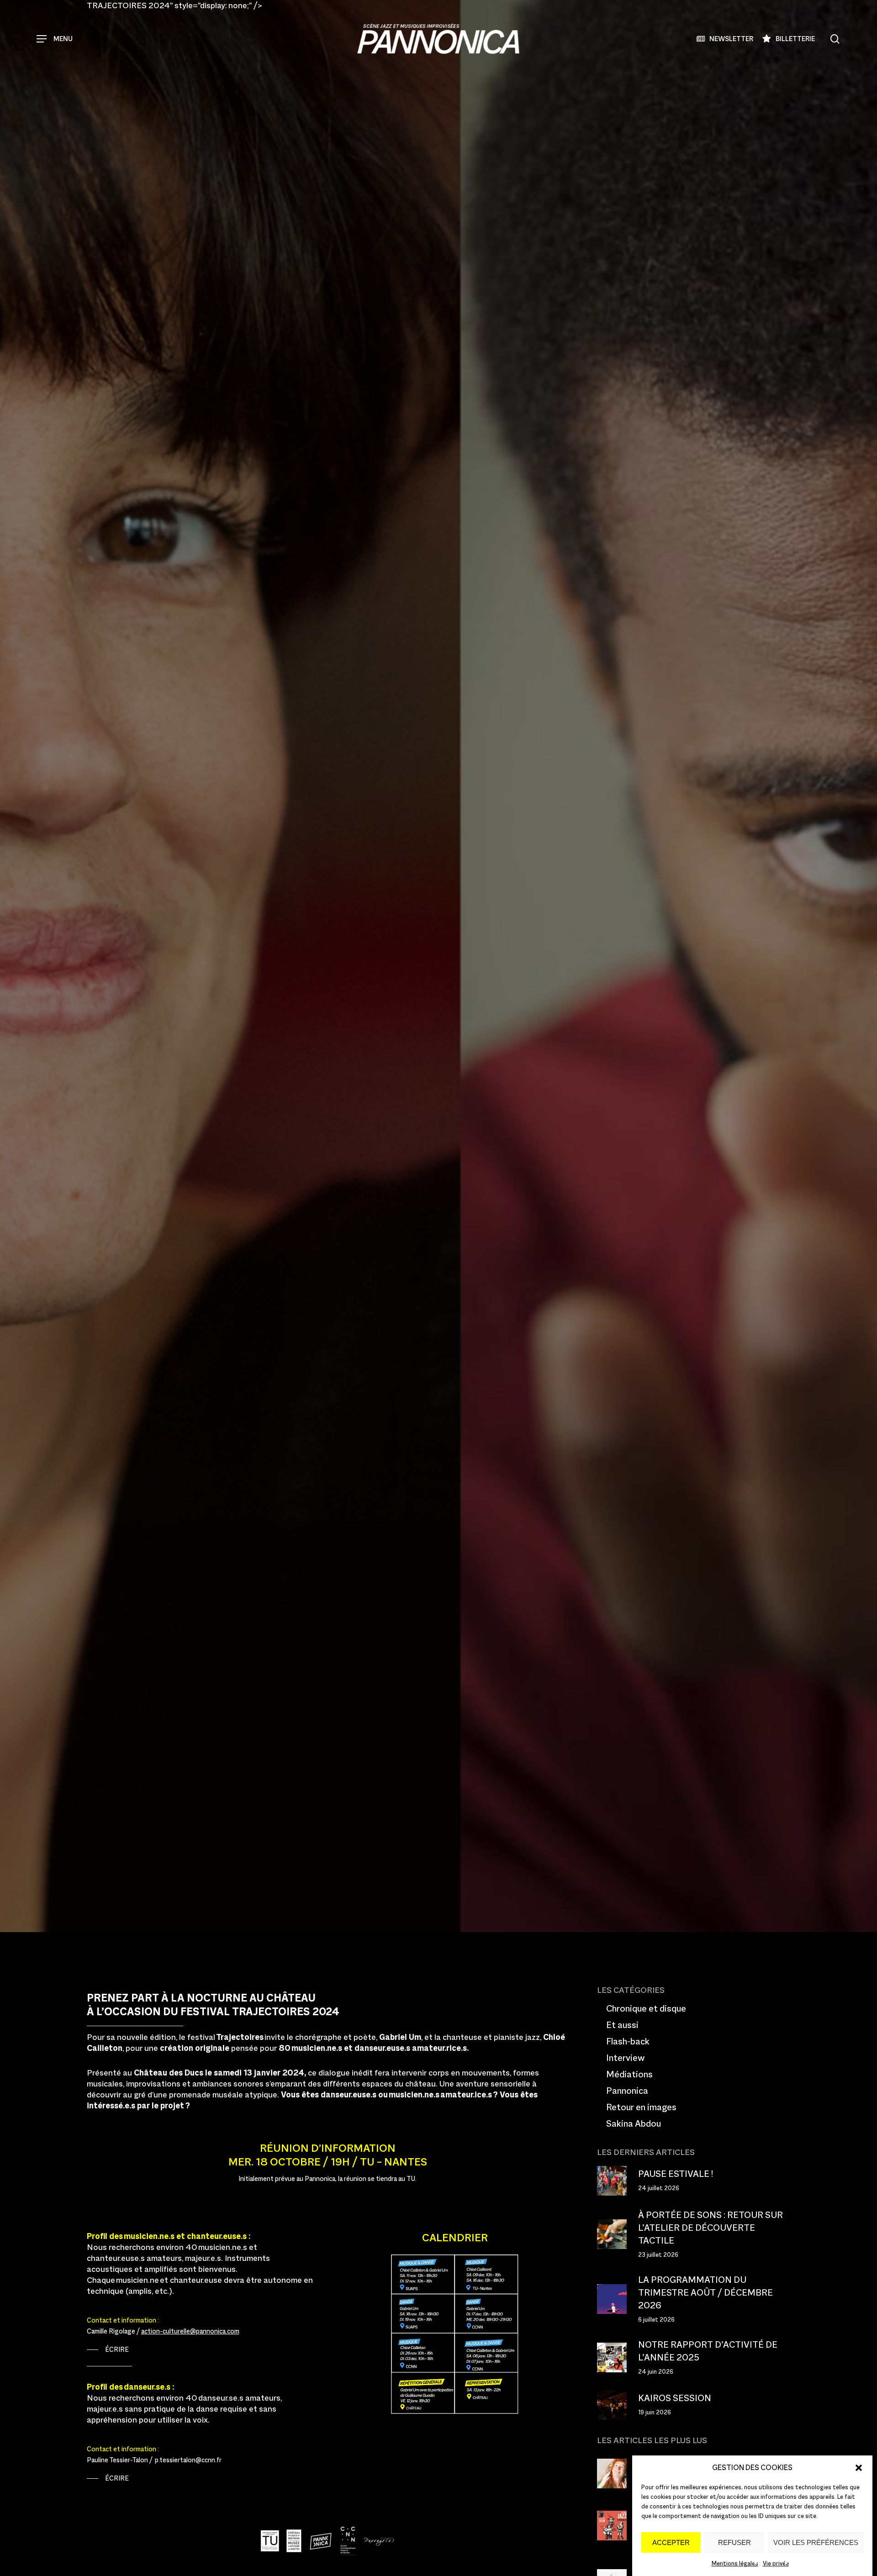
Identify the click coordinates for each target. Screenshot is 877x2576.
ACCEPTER (671, 2542)
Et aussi (622, 2025)
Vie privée (776, 2563)
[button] (859, 2468)
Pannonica (627, 2091)
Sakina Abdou (634, 2123)
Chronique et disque (646, 2008)
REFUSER (734, 2542)
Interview (626, 2058)
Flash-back (628, 2041)
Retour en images (641, 2107)
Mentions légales (735, 2563)
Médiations (192, 1112)
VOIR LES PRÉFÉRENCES (816, 2542)
